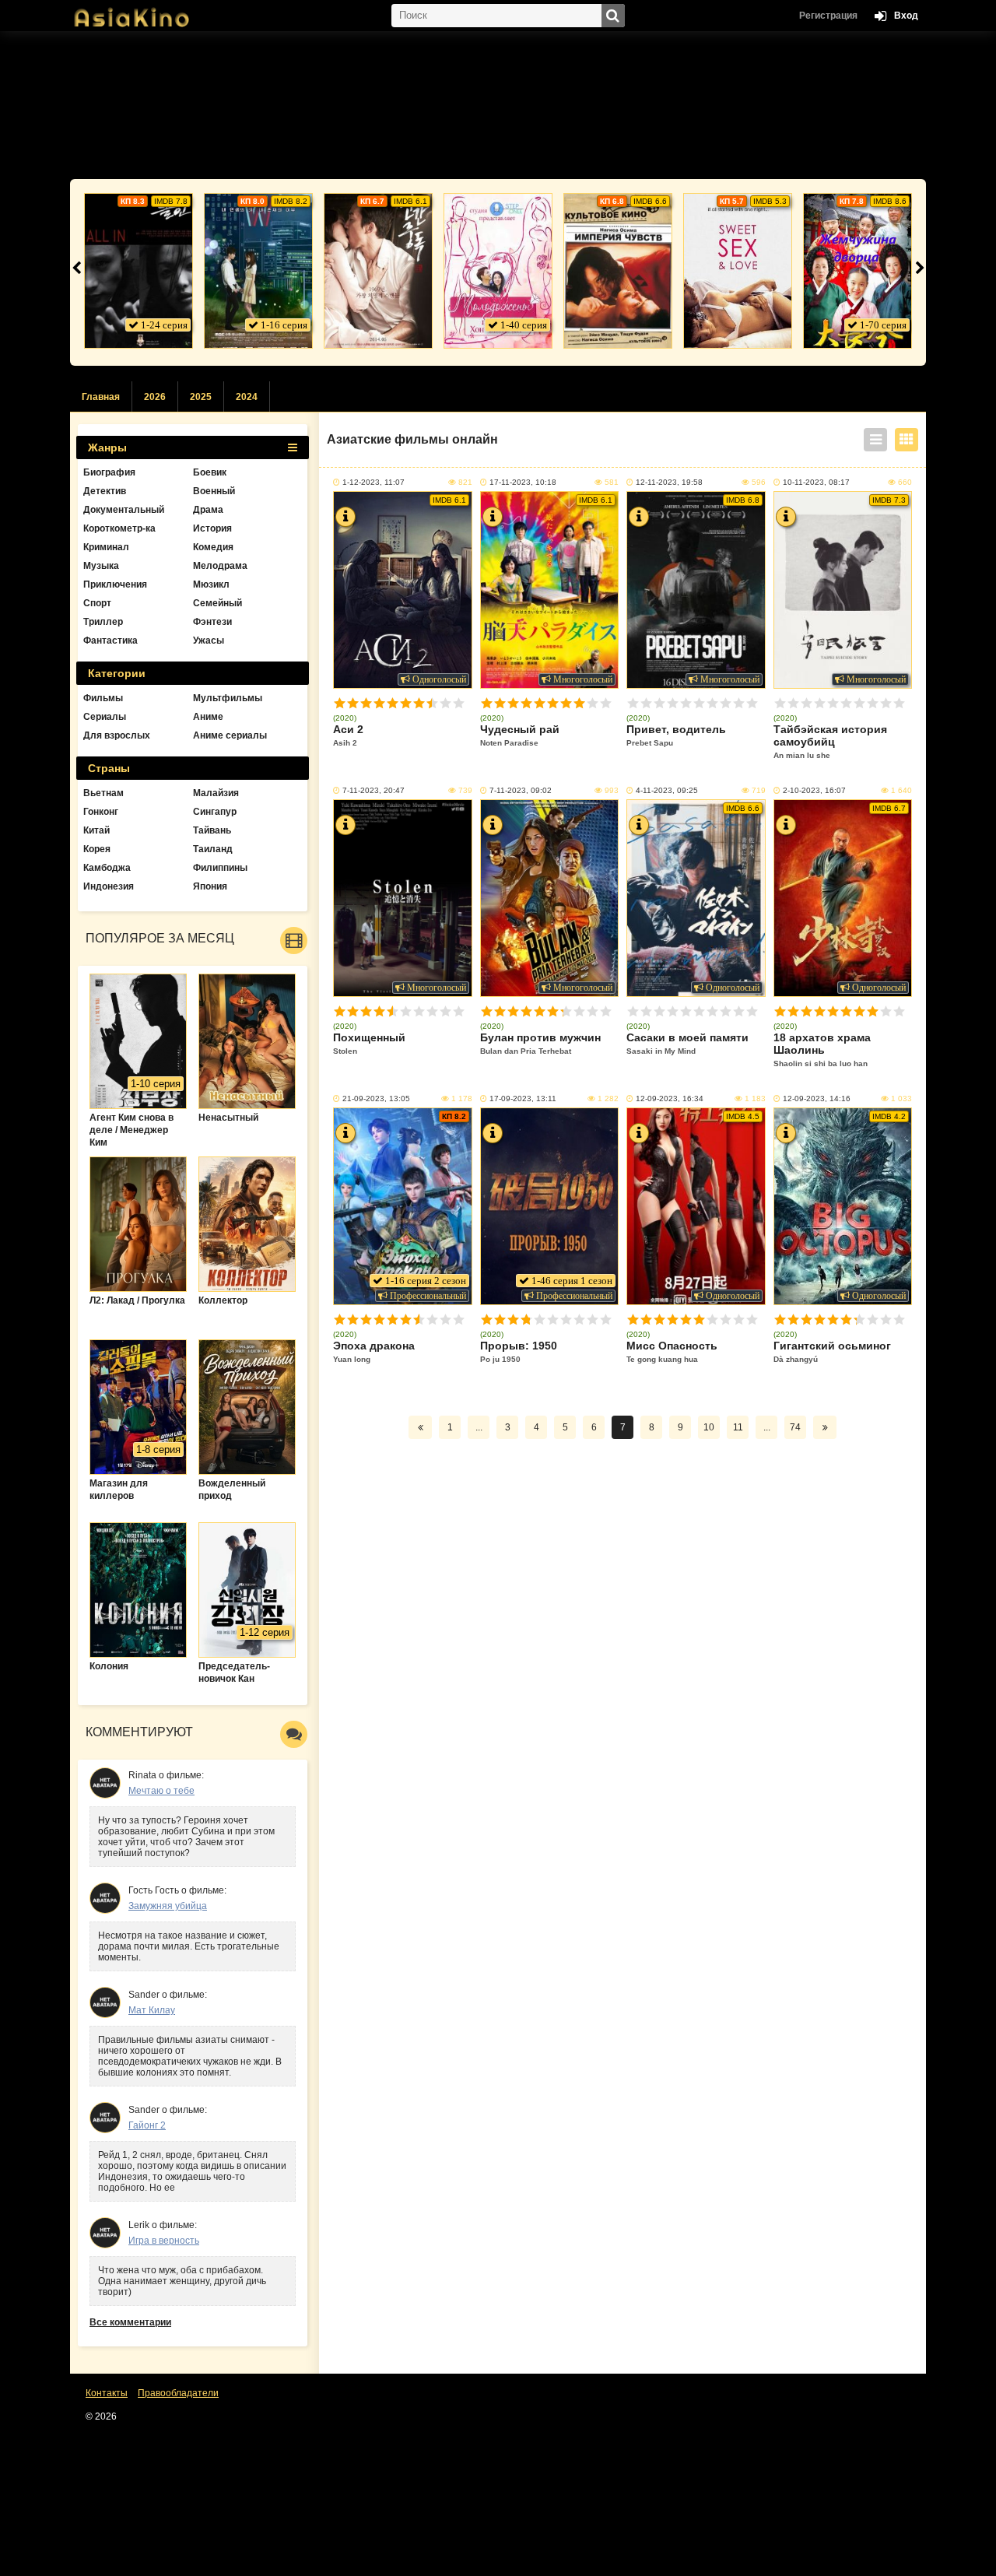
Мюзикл (211, 584)
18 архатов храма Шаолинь (822, 1049)
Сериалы (105, 717)
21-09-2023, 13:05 (376, 1098)
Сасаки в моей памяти (687, 1043)
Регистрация (828, 16)
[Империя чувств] (618, 271)
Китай (96, 830)
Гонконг (101, 812)
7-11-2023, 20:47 (373, 790)
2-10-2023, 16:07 (814, 790)
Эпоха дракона (374, 1351)
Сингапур (215, 812)
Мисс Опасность (672, 1351)
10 (459, 703)
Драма (208, 510)
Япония (210, 886)
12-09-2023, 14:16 (817, 1098)
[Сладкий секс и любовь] (738, 271)
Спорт (97, 603)
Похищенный (369, 1043)
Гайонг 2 (147, 2125)
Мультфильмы (228, 698)
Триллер (103, 622)
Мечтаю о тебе (161, 1791)
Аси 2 (348, 735)
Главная (101, 397)
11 (738, 1427)
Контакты (107, 2393)
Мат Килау (152, 2010)
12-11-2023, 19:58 (669, 482)
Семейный (217, 603)
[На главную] (148, 12)
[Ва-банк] (139, 271)
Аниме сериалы (230, 735)
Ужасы (209, 640)
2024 (247, 397)
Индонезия (109, 886)
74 (795, 1427)
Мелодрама (220, 566)
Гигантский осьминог (832, 1351)
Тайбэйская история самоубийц (830, 741)
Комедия (213, 547)
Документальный (124, 510)
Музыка (101, 566)
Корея (97, 849)
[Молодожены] (498, 271)
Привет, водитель (676, 735)
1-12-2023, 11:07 (373, 482)
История (212, 528)
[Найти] (613, 16)
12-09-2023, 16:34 (670, 1098)
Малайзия (216, 793)
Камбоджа (107, 868)
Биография (109, 472)
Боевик (210, 472)
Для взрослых (117, 735)
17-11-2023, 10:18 (523, 482)
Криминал (106, 547)
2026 (155, 397)
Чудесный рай (520, 735)
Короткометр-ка (119, 528)
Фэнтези (212, 622)
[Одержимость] (378, 271)
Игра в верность (164, 2241)
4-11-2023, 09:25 (667, 790)
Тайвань (212, 830)
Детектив (105, 491)
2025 (201, 397)
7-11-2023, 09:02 (521, 790)
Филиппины (220, 868)
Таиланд (213, 849)
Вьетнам (103, 793)
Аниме (208, 717)
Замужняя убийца (168, 1906)
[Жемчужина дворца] (857, 271)
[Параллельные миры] (258, 271)
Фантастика (110, 640)
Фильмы (103, 698)
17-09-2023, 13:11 (523, 1098)
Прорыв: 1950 (519, 1351)
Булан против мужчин (540, 1043)
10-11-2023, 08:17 (816, 482)
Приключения (115, 584)
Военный (214, 491)
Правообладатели (178, 2393)
